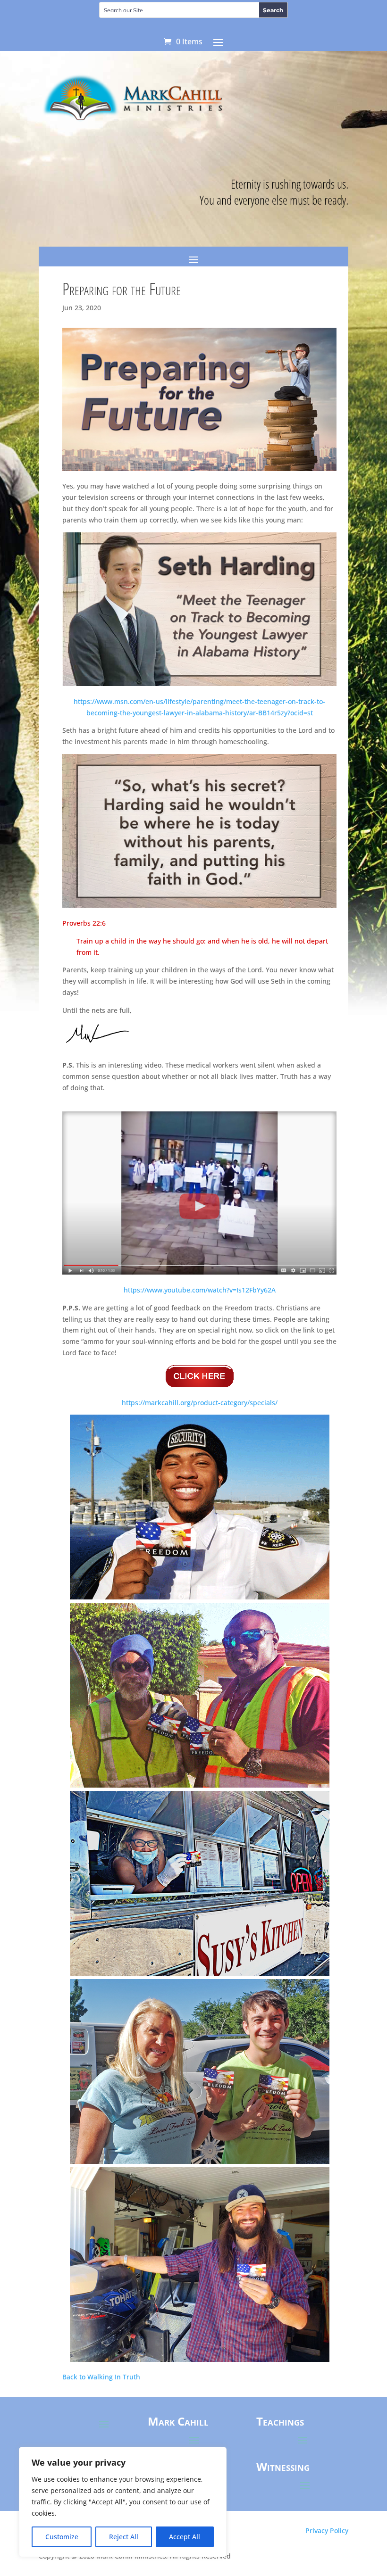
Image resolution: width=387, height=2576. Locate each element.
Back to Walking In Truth (101, 2377)
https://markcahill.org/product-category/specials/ (200, 1403)
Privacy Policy (327, 2530)
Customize (62, 2537)
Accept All (185, 2537)
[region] (123, 2502)
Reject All (124, 2537)
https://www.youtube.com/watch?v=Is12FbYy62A (200, 1290)
